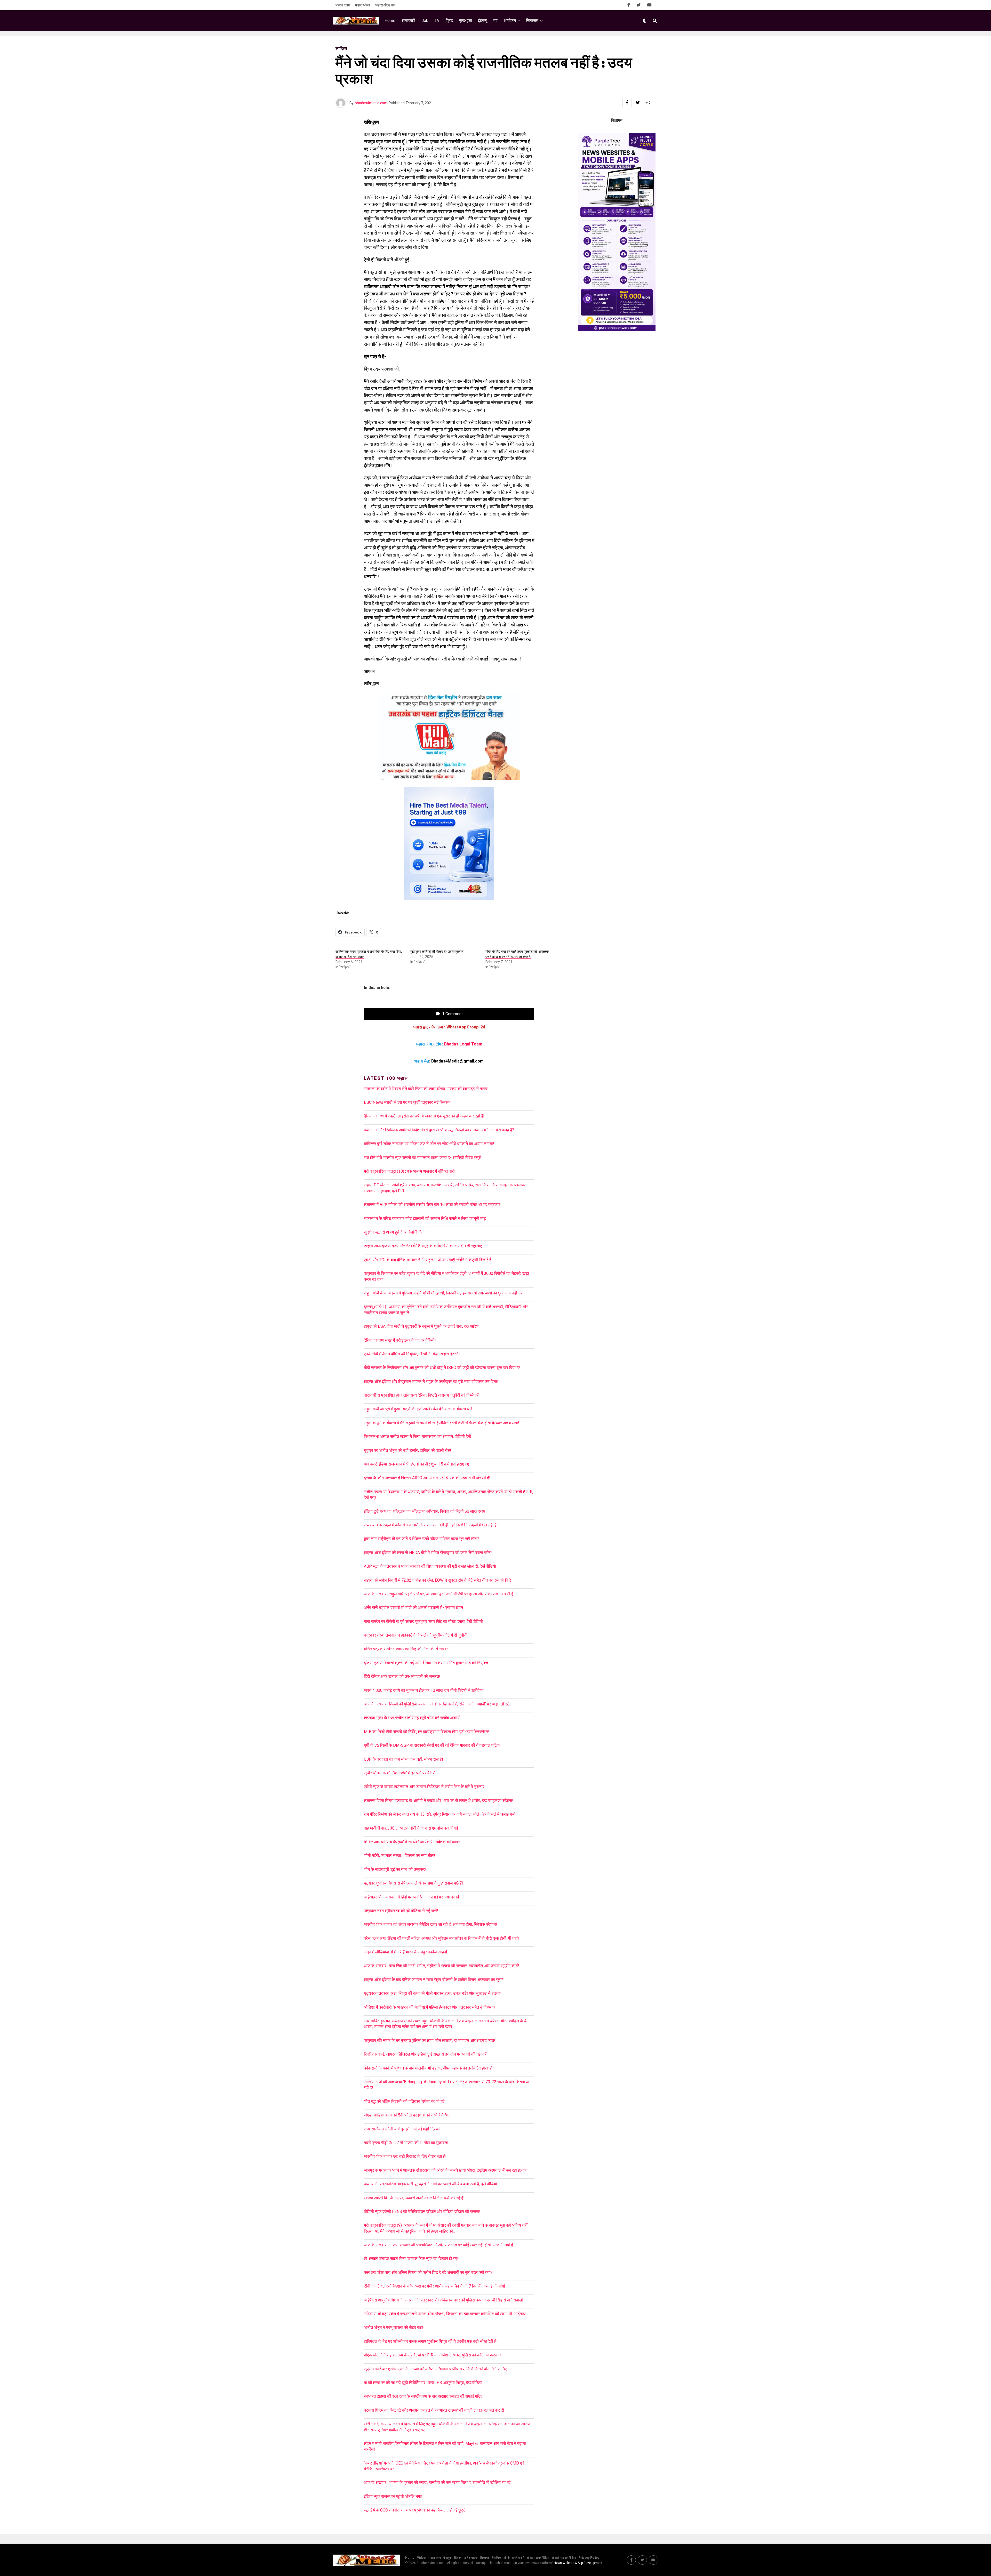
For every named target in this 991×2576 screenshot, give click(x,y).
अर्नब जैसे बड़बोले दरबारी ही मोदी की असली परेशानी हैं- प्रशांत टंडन (413, 1608)
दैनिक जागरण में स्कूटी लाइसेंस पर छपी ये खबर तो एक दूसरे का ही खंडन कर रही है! (424, 1116)
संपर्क (507, 2558)
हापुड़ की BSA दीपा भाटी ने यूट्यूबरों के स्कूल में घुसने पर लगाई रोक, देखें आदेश (421, 1326)
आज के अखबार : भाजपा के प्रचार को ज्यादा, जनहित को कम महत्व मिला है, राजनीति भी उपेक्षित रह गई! (438, 2482)
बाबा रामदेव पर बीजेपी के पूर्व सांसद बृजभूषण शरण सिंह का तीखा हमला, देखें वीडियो (423, 1621)
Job (425, 21)
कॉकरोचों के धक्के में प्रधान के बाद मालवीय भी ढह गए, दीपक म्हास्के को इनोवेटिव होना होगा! (430, 2068)
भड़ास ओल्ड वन (385, 5)
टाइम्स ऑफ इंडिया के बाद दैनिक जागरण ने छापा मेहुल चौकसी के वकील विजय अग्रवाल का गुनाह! (434, 1980)
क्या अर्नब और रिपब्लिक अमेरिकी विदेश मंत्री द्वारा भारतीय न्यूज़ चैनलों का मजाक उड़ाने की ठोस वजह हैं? (439, 1130)
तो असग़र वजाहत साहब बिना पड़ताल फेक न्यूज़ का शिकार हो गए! (411, 2259)
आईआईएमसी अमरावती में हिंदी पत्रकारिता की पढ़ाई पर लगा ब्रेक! (411, 1897)
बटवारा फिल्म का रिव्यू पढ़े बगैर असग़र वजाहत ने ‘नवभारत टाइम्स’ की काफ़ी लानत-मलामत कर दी (434, 2410)
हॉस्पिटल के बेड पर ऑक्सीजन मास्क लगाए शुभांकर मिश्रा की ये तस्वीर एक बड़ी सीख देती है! (431, 2341)
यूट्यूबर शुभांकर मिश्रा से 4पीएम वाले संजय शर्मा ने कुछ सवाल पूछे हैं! (413, 1883)
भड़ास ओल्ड (362, 5)
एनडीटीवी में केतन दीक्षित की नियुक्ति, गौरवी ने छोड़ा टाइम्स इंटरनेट (412, 1354)
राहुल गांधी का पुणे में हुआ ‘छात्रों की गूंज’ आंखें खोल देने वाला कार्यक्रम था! (418, 1409)
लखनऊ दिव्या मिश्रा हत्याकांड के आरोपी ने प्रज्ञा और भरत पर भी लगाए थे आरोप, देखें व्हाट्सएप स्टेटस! (439, 1801)
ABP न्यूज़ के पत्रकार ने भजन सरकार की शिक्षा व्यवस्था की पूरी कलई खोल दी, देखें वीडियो (430, 1566)
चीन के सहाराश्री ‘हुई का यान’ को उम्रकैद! (395, 1869)
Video (421, 2558)
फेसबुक (447, 2558)
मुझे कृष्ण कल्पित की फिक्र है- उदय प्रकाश (437, 952)
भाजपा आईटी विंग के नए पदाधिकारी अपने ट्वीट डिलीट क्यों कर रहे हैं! (414, 2198)
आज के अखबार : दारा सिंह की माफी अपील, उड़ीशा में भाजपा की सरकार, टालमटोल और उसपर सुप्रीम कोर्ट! (443, 1966)
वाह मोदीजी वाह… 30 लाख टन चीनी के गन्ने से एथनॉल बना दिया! (411, 1828)
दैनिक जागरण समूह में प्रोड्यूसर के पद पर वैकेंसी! (400, 1340)
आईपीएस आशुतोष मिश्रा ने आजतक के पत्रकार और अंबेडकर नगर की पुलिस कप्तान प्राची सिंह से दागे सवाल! (444, 2300)
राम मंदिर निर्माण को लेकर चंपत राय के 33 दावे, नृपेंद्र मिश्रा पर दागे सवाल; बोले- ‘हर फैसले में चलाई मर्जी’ (440, 1814)
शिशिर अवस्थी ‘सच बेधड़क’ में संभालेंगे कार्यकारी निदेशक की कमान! (413, 1842)
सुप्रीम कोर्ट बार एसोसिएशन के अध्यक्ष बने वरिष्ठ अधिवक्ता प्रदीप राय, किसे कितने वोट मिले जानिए (435, 2369)
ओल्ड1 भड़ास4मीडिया (564, 2558)
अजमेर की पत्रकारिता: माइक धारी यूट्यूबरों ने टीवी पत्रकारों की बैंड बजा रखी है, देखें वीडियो (430, 2184)
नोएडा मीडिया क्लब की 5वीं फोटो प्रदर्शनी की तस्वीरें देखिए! (407, 2115)
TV (437, 21)
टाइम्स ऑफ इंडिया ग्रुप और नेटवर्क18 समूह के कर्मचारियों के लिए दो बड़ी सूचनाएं (423, 1246)
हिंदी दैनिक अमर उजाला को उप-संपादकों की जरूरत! (402, 1676)
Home (390, 21)
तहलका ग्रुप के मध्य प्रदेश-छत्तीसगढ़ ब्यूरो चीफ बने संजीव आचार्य (412, 1718)
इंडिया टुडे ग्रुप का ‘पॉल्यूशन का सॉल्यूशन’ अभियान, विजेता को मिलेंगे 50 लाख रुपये (425, 1511)
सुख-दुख (465, 21)
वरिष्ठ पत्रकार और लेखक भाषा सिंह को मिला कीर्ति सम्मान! (407, 1649)
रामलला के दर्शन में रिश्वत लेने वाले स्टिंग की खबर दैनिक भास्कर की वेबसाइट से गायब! (426, 1089)
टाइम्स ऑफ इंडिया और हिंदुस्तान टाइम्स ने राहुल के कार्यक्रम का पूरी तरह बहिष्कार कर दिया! (431, 1382)
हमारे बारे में (518, 2558)
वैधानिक (497, 2558)
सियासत (532, 21)
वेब (495, 21)
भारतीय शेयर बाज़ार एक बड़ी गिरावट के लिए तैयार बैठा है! (405, 2156)
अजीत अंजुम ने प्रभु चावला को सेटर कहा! (394, 2327)
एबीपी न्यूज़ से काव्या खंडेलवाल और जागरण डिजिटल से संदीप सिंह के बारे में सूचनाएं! (425, 1787)
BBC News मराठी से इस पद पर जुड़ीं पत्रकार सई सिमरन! (407, 1102)
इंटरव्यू (483, 21)
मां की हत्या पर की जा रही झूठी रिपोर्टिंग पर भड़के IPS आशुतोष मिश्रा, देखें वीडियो (423, 2383)
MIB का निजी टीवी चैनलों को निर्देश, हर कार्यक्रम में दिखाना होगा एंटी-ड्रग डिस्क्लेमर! (427, 1732)
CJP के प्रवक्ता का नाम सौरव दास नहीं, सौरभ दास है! (403, 1759)
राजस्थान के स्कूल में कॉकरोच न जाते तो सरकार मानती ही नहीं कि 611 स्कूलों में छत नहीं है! (431, 1525)
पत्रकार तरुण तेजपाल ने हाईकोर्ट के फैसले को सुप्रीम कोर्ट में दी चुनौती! (416, 1635)
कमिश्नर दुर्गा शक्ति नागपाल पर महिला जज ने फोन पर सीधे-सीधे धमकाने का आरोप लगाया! (429, 1144)
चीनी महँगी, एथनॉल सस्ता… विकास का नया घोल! (399, 1855)
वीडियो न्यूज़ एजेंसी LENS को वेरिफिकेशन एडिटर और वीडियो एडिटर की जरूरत (422, 2212)
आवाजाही (408, 21)
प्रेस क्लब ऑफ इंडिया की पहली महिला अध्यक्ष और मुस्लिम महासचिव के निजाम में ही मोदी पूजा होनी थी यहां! (441, 1938)
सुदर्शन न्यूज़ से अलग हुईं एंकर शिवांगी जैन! (394, 1232)
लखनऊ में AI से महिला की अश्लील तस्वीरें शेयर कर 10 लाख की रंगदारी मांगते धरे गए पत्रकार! (433, 1205)
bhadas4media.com (371, 103)
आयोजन (510, 21)
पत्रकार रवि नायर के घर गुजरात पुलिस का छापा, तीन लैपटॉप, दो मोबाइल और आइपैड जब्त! (430, 2040)
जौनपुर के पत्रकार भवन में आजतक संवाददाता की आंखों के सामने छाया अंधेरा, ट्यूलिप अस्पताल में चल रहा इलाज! (446, 2170)
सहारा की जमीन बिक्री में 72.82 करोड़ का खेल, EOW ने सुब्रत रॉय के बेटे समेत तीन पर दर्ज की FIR (437, 1580)
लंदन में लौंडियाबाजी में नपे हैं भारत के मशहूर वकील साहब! (406, 1952)
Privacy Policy (589, 2558)
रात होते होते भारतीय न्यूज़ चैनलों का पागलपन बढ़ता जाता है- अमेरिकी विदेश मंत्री (423, 1158)
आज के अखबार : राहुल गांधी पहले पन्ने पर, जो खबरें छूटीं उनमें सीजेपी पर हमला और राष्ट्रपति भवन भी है (439, 1594)
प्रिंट (449, 21)
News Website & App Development (578, 2563)
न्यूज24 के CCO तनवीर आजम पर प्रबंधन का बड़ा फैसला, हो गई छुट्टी (415, 2510)
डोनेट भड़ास (471, 2558)
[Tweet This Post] (638, 102)
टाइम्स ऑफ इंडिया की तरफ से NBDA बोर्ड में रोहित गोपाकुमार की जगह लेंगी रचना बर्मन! (428, 1553)
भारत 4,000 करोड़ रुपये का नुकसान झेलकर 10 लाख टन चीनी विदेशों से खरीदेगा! (424, 1690)
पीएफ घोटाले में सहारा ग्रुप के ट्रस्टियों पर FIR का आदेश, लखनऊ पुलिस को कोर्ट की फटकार (433, 2355)
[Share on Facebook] (627, 102)
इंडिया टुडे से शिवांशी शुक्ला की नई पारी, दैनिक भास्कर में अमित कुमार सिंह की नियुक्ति (426, 1663)
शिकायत (485, 2558)
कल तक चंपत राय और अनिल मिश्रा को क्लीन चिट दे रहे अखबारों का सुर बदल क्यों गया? (428, 2272)
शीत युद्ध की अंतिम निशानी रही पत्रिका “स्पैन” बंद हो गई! (405, 2101)
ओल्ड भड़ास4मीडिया (538, 2558)
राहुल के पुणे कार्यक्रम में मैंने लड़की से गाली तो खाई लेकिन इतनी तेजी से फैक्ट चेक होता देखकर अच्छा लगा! (442, 1423)
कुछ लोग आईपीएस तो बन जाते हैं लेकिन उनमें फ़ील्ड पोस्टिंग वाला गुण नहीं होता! (421, 1539)
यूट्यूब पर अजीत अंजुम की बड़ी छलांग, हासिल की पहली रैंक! (407, 1450)
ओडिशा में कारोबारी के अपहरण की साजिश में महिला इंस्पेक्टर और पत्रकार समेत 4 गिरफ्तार (430, 2007)
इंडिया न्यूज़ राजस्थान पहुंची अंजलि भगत (393, 2496)
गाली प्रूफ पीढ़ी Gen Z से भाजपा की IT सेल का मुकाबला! (407, 2143)
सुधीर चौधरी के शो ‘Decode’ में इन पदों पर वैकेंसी (400, 1773)
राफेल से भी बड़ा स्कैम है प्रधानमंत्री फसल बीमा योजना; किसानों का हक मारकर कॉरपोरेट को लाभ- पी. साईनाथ (445, 2314)
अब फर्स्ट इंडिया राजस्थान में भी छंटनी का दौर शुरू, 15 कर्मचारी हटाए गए (416, 1464)
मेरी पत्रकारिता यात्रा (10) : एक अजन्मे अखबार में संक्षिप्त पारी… (411, 1171)
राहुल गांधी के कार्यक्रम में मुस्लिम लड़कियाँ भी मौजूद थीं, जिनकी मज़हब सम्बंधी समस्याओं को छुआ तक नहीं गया (444, 1293)
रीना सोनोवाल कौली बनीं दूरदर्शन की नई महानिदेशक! (402, 2129)
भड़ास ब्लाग (343, 5)
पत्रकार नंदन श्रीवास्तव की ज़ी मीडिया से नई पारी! (401, 1911)
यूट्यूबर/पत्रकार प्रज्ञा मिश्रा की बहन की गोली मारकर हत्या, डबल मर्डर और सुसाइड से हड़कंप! (433, 1993)
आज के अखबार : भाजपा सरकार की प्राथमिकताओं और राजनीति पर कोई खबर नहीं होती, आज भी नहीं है (438, 2245)
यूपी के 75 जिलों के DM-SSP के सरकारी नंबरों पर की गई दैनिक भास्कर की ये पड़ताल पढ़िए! (432, 1745)
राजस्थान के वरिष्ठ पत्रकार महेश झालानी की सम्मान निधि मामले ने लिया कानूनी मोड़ (425, 1218)
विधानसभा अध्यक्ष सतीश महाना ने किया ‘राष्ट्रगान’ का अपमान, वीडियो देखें (417, 1436)
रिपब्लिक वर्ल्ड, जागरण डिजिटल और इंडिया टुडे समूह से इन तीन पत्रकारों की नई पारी (426, 2054)
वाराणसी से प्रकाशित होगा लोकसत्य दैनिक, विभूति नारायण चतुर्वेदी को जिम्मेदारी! (422, 1395)
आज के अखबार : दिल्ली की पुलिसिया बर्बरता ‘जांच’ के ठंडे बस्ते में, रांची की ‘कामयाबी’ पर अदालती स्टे (437, 1704)
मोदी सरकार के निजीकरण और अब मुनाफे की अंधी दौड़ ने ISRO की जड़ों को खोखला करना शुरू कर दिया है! (442, 1368)
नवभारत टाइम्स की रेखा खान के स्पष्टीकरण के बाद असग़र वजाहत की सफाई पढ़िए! (424, 2396)
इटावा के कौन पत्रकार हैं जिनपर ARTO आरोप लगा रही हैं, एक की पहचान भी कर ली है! (427, 1478)
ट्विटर (458, 2558)
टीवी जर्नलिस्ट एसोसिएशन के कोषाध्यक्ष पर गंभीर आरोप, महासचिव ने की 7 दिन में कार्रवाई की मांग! (434, 2286)
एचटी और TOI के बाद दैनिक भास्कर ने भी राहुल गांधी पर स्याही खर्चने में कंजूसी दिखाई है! (428, 1260)
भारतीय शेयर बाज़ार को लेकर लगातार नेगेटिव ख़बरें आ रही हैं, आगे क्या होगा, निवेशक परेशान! (430, 1924)
